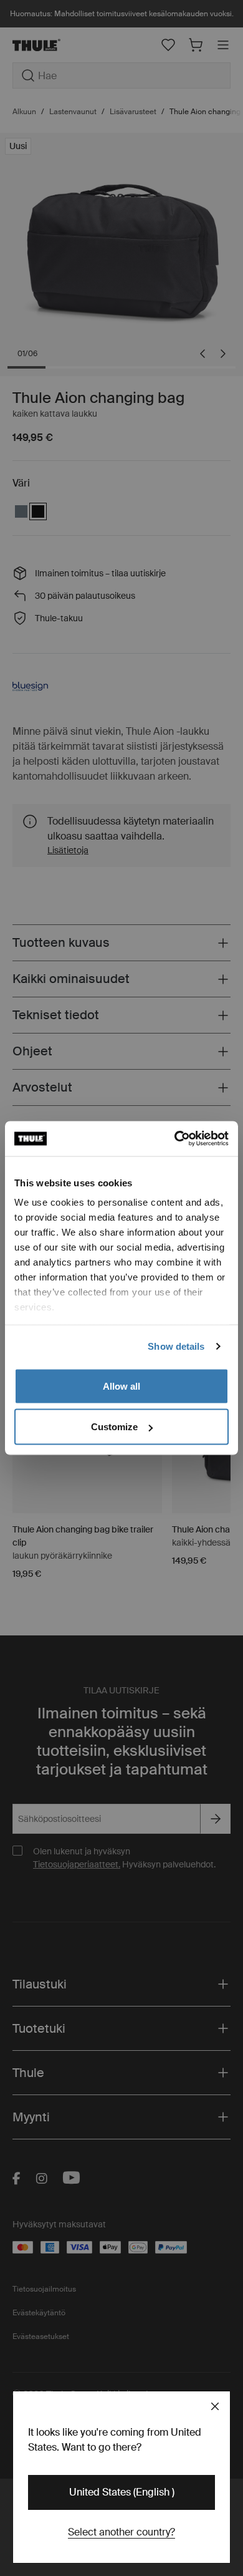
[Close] (215, 2406)
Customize (114, 1427)
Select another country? (121, 2532)
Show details (176, 1346)
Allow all (121, 1386)
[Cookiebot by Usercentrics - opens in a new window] (175, 1139)
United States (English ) (122, 2492)
